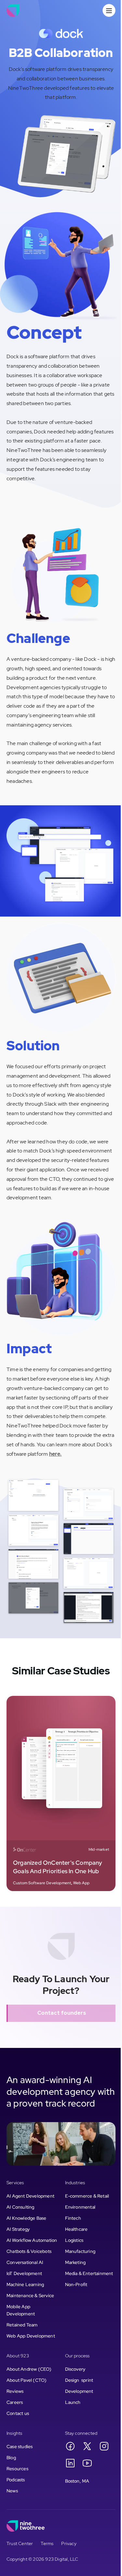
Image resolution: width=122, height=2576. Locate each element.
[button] (109, 10)
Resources (17, 2469)
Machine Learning (25, 2284)
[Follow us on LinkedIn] (70, 2463)
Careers (15, 2402)
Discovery (75, 2369)
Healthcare (76, 2229)
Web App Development (31, 2336)
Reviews (15, 2391)
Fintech (73, 2218)
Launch (73, 2402)
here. (55, 1454)
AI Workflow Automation (32, 2240)
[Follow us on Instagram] (104, 2446)
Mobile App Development (21, 2310)
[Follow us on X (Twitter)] (87, 2446)
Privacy (69, 2543)
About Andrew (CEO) (29, 2369)
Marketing (75, 2262)
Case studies (20, 2447)
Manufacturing (80, 2251)
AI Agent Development (30, 2196)
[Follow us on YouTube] (87, 2463)
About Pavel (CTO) (27, 2380)
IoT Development (24, 2273)
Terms (47, 2543)
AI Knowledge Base (26, 2218)
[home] (13, 10)
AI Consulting (20, 2207)
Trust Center (20, 2543)
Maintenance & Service (30, 2296)
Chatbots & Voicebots (29, 2251)
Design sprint (79, 2380)
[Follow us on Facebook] (70, 2446)
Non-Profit (76, 2284)
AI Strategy (18, 2229)
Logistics (74, 2240)
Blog (11, 2458)
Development (79, 2391)
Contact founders (62, 2013)
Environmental (80, 2207)
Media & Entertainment (89, 2273)
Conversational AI (25, 2262)
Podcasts (16, 2480)
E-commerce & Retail (87, 2196)
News (12, 2491)
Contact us (18, 2413)
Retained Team (22, 2325)
